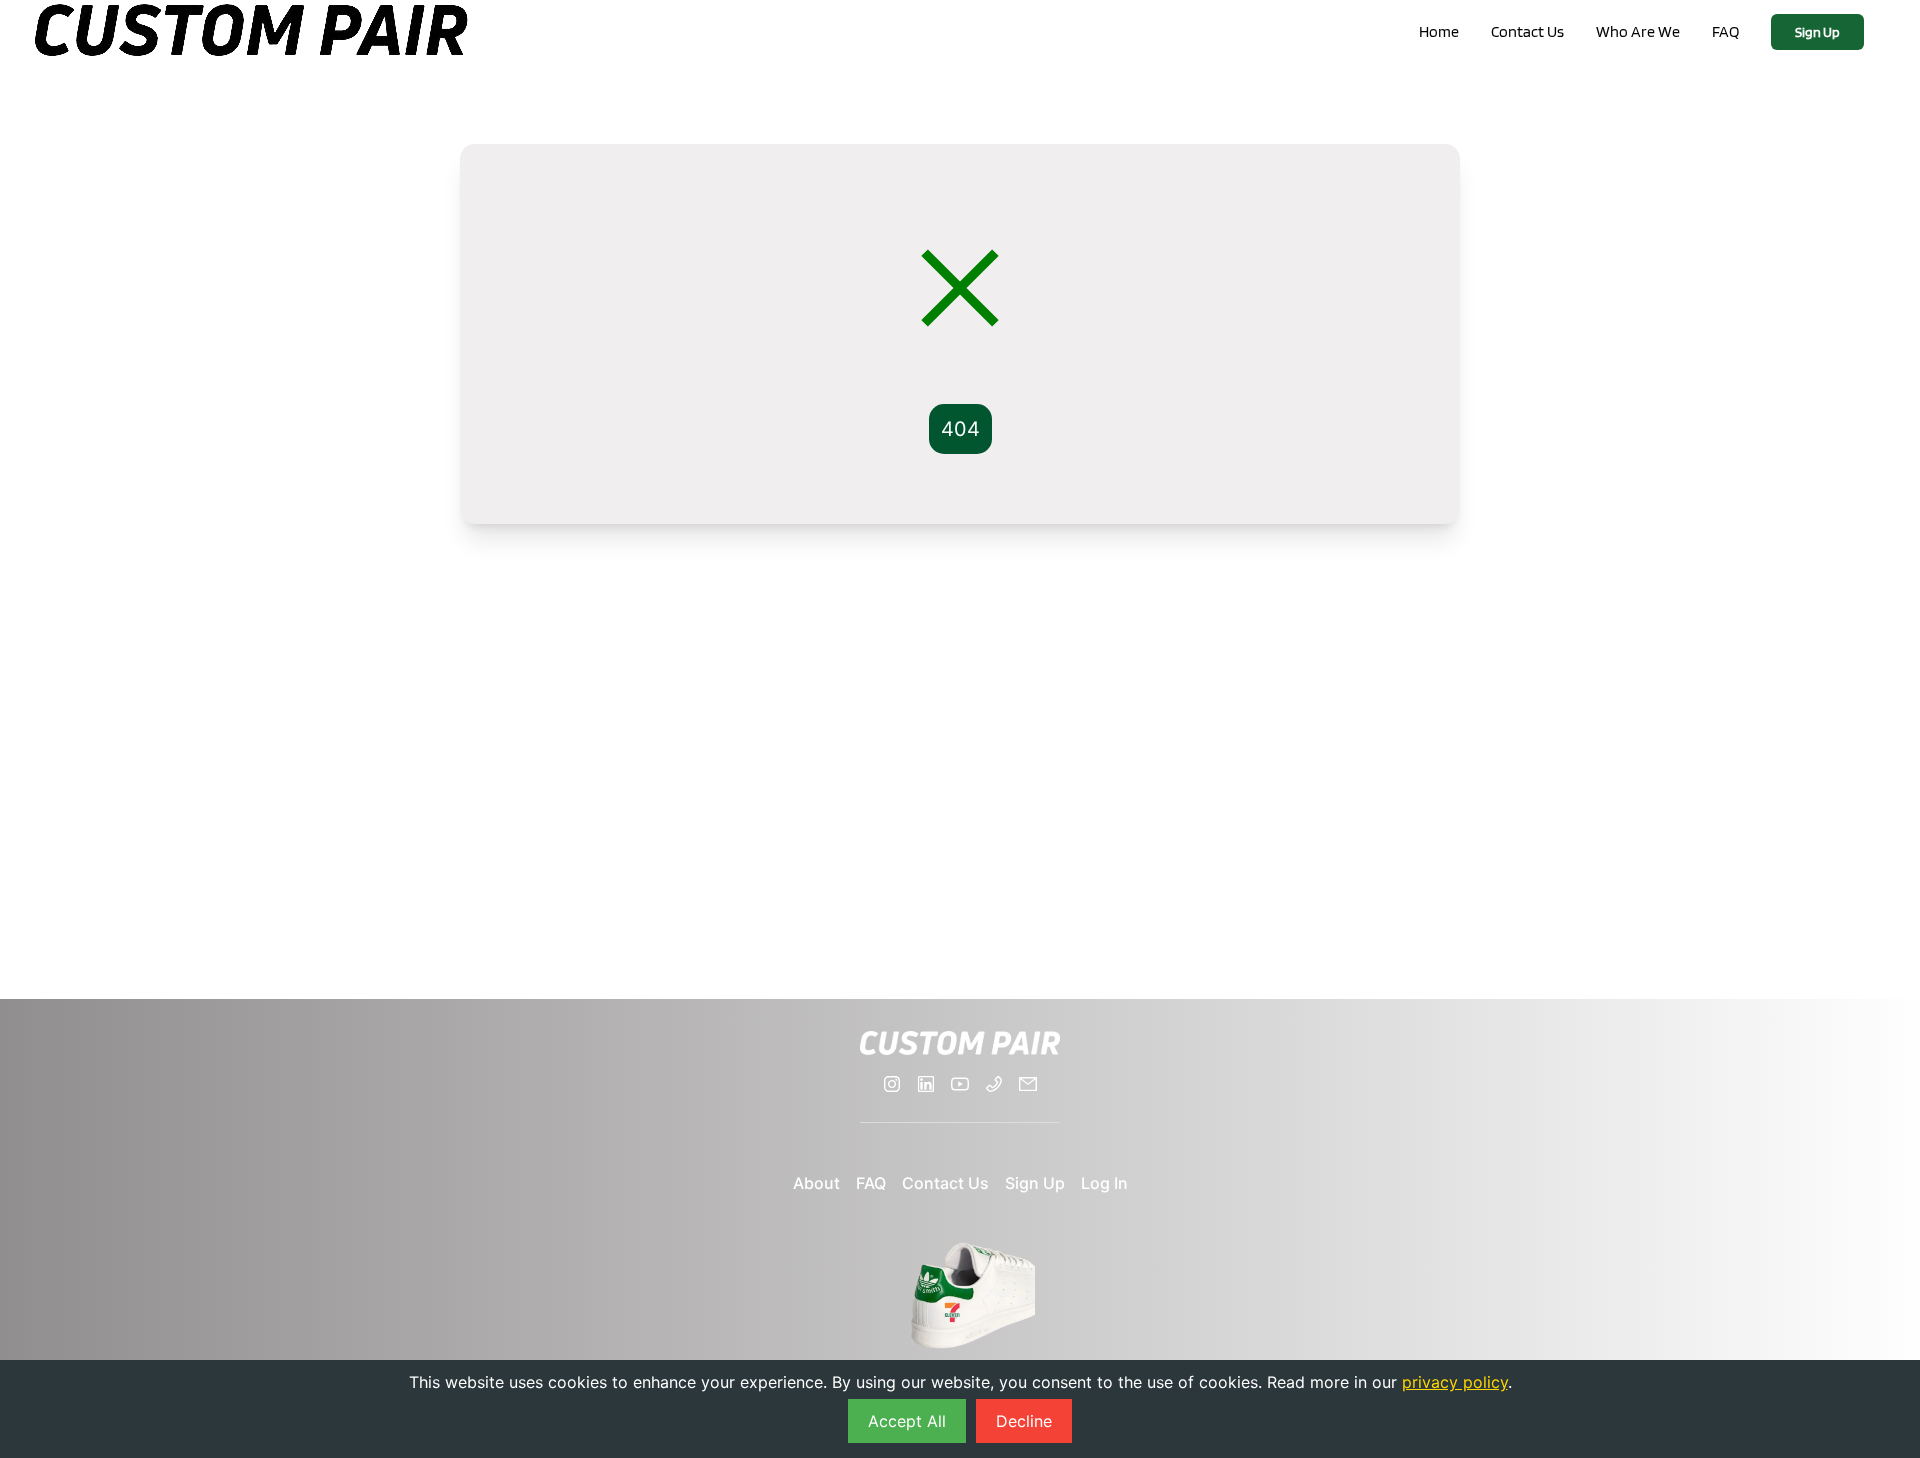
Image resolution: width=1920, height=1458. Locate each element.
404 (960, 429)
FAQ (1725, 31)
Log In (1104, 1183)
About (816, 1183)
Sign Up (1817, 32)
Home (1439, 31)
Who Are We (1638, 31)
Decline (1024, 1421)
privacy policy (1455, 1382)
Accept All (907, 1421)
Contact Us (1527, 31)
